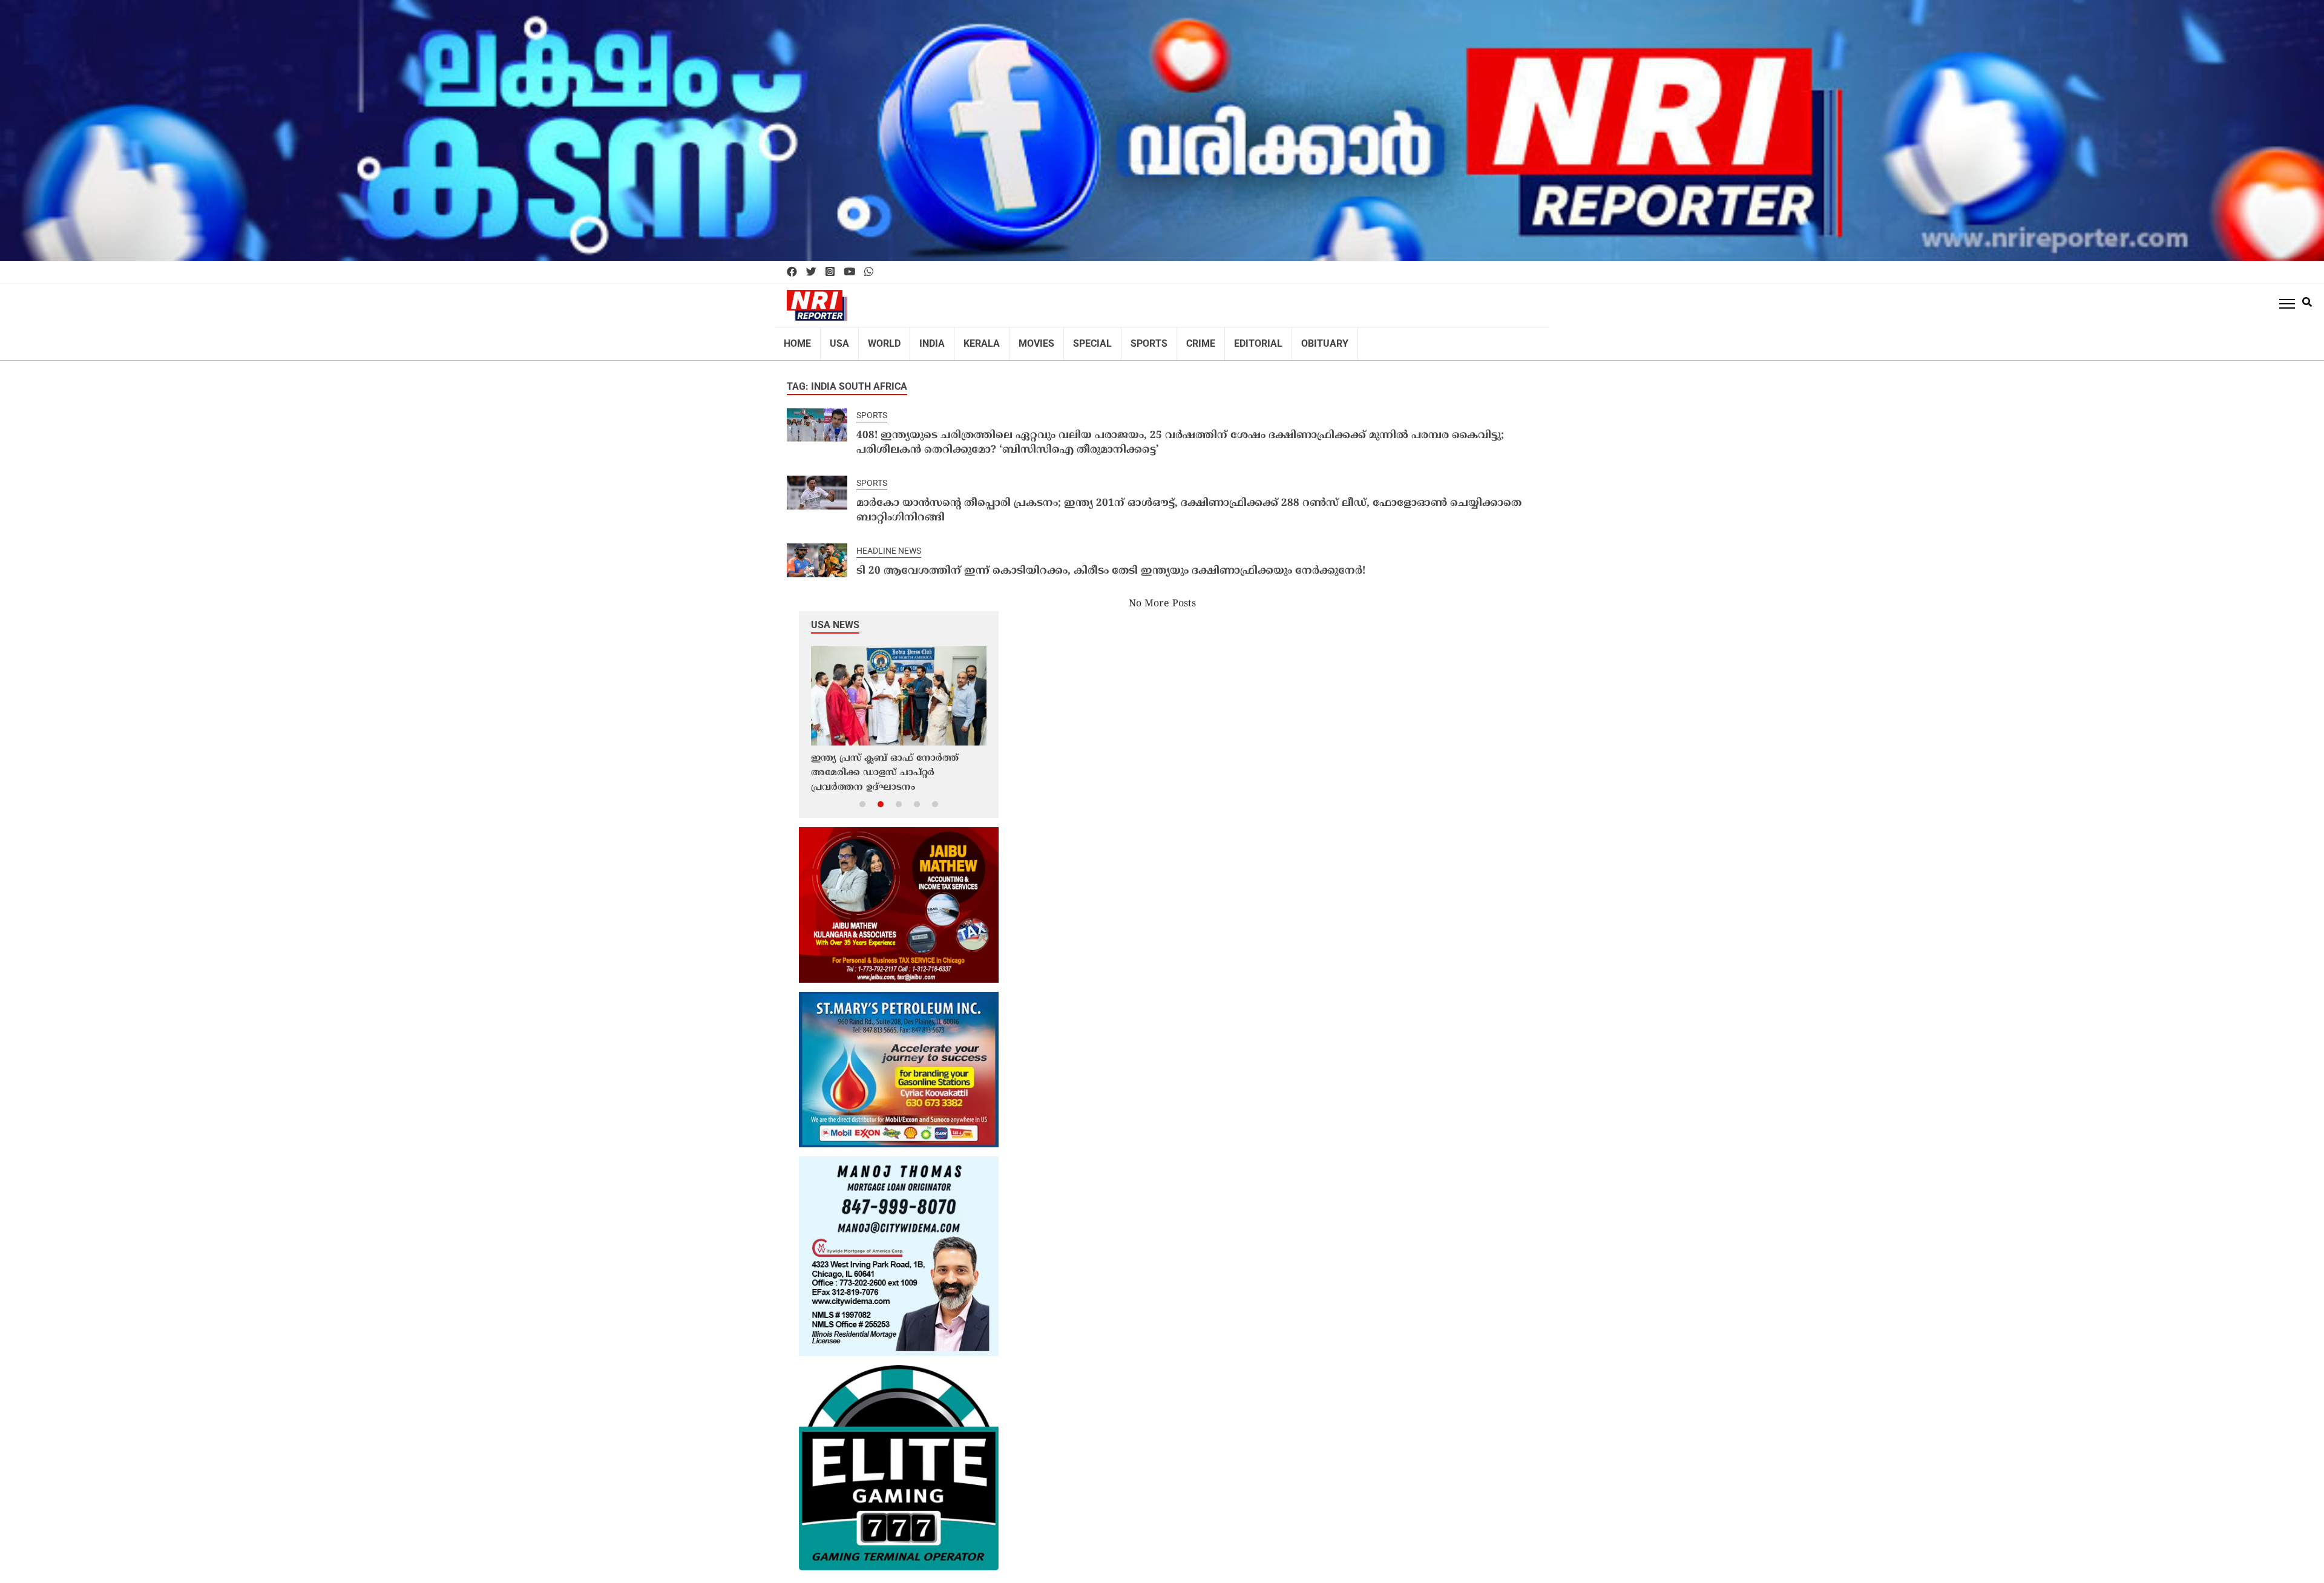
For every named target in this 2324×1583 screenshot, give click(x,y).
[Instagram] (830, 272)
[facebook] (792, 272)
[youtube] (849, 272)
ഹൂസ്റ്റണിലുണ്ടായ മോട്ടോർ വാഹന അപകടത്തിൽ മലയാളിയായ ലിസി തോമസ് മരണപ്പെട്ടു (892, 751)
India (921, 339)
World (876, 339)
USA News (835, 602)
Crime (1168, 339)
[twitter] (811, 272)
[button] (862, 781)
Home (796, 339)
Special (1068, 339)
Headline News (885, 529)
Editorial (1221, 339)
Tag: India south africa (847, 379)
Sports (1120, 339)
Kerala (966, 339)
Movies (1016, 339)
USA (835, 339)
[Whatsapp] (869, 272)
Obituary (1281, 339)
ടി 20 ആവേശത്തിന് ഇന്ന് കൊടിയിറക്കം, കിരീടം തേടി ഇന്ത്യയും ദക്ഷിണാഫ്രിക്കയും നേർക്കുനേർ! (1081, 549)
